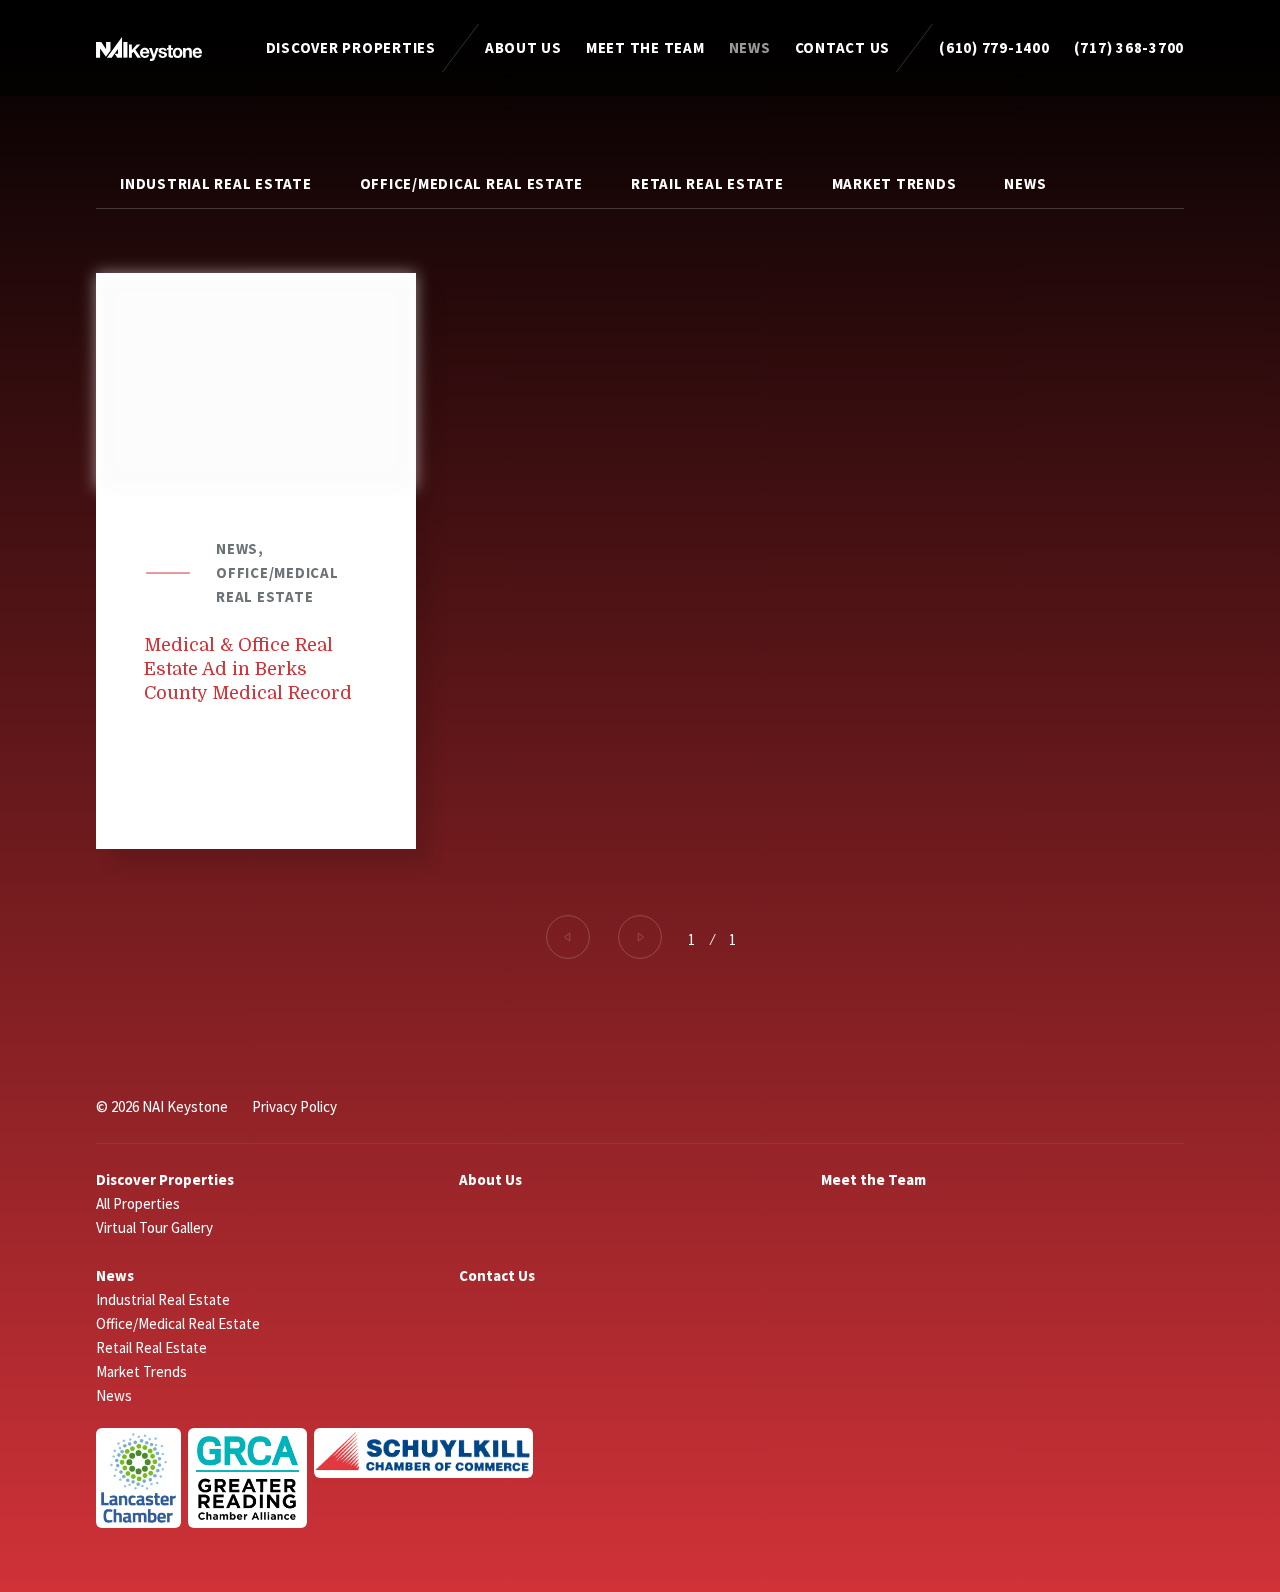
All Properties (138, 1203)
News (750, 47)
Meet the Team (645, 47)
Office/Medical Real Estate (472, 183)
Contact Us (843, 47)
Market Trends (894, 183)
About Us (523, 47)
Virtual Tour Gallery (154, 1227)
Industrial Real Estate (216, 183)
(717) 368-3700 (1129, 47)
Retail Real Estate (707, 183)
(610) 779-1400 (994, 47)
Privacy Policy (294, 1106)
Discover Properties (351, 47)
